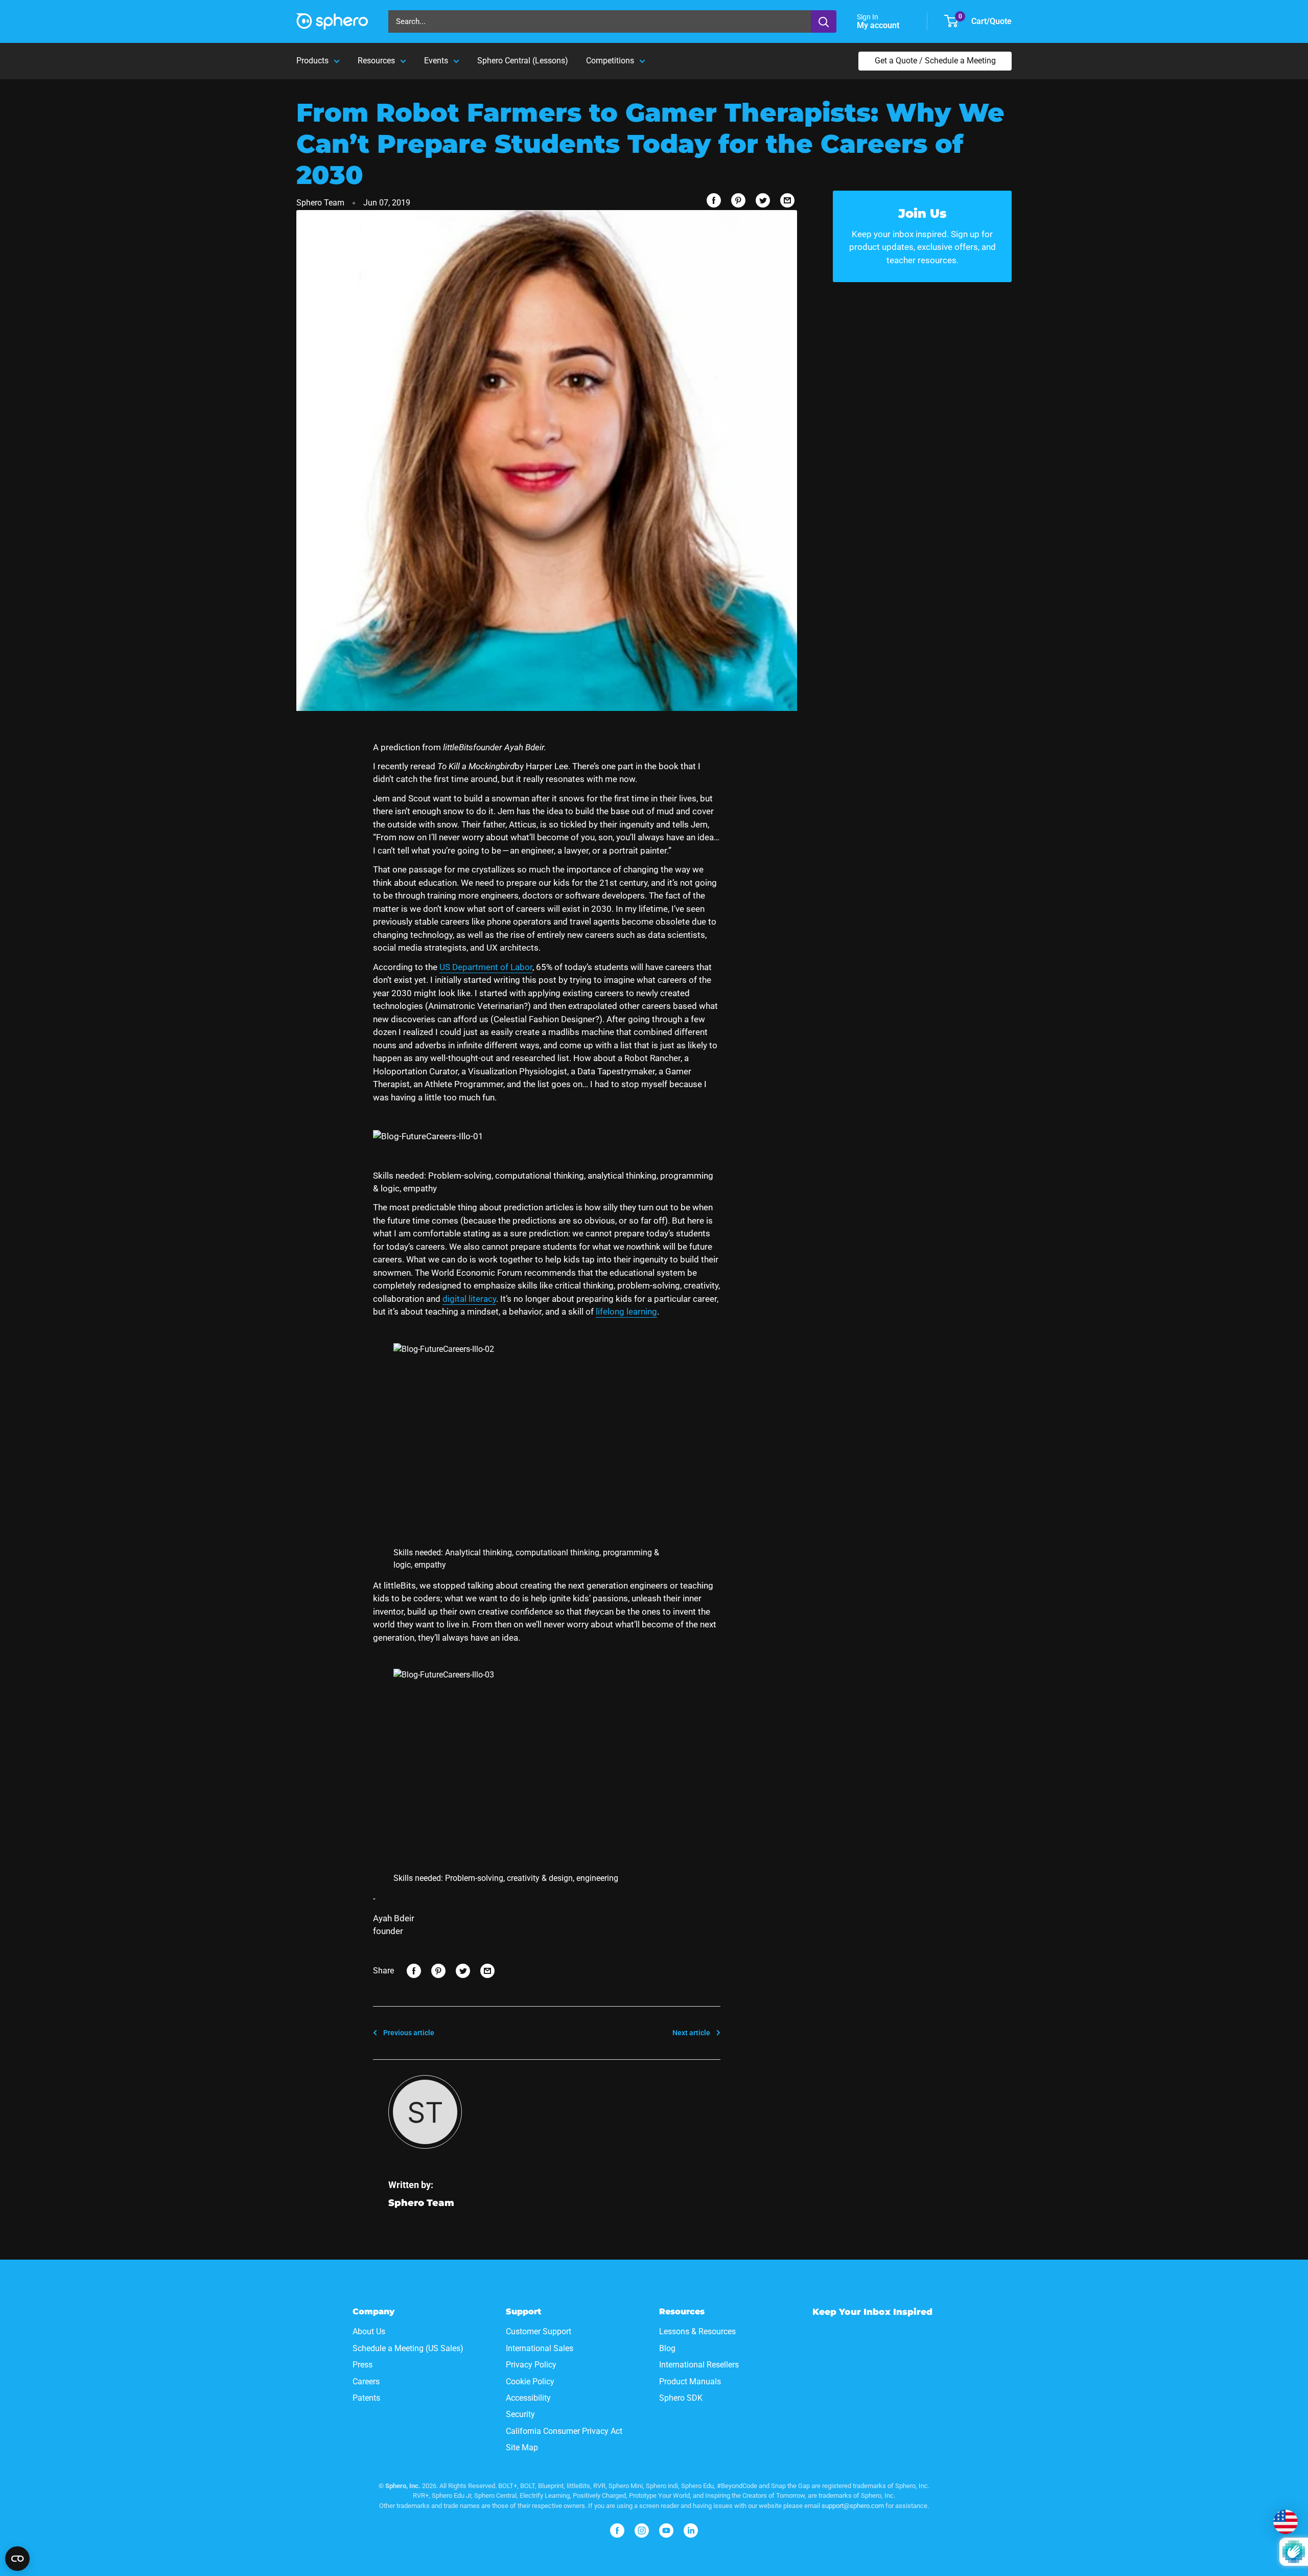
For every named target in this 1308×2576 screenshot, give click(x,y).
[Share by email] (787, 200)
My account (879, 25)
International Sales (540, 2348)
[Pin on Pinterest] (738, 200)
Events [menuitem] (436, 61)
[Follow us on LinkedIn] (691, 2531)
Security (520, 2414)
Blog (667, 2348)
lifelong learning (626, 1312)
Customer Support (539, 2331)
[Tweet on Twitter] (763, 200)
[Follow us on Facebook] (617, 2531)
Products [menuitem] (312, 61)
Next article (691, 2033)
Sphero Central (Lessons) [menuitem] (523, 61)
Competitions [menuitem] (610, 61)
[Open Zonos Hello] (1286, 2522)
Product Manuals (690, 2382)
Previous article (409, 2033)
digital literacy (469, 1299)
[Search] (824, 21)
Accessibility (528, 2398)
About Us (369, 2331)
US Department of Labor (486, 967)
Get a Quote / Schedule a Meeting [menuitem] (935, 61)
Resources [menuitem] (376, 61)
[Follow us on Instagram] (642, 2531)
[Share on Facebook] (714, 200)
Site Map (522, 2447)
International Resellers (699, 2365)
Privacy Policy (531, 2365)
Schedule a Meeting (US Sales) (408, 2348)
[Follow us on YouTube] (666, 2531)
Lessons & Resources (697, 2331)
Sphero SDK (681, 2398)
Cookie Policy (530, 2382)
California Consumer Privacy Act (564, 2431)
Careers (366, 2382)
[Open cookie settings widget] (17, 2559)
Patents (366, 2398)
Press (363, 2365)
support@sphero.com (853, 2506)
